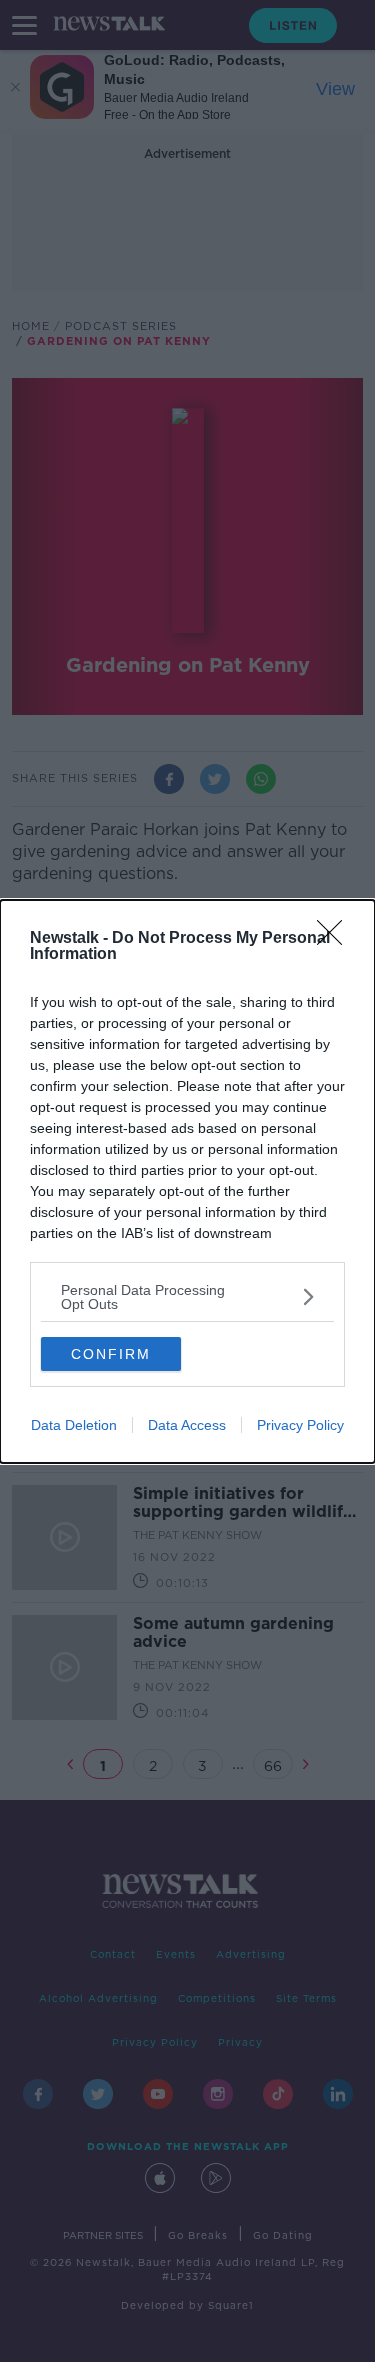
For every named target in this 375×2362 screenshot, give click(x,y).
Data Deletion (74, 1425)
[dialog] (187, 1181)
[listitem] (187, 1297)
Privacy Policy (300, 1425)
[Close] (336, 939)
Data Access (187, 1425)
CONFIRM (111, 1354)
